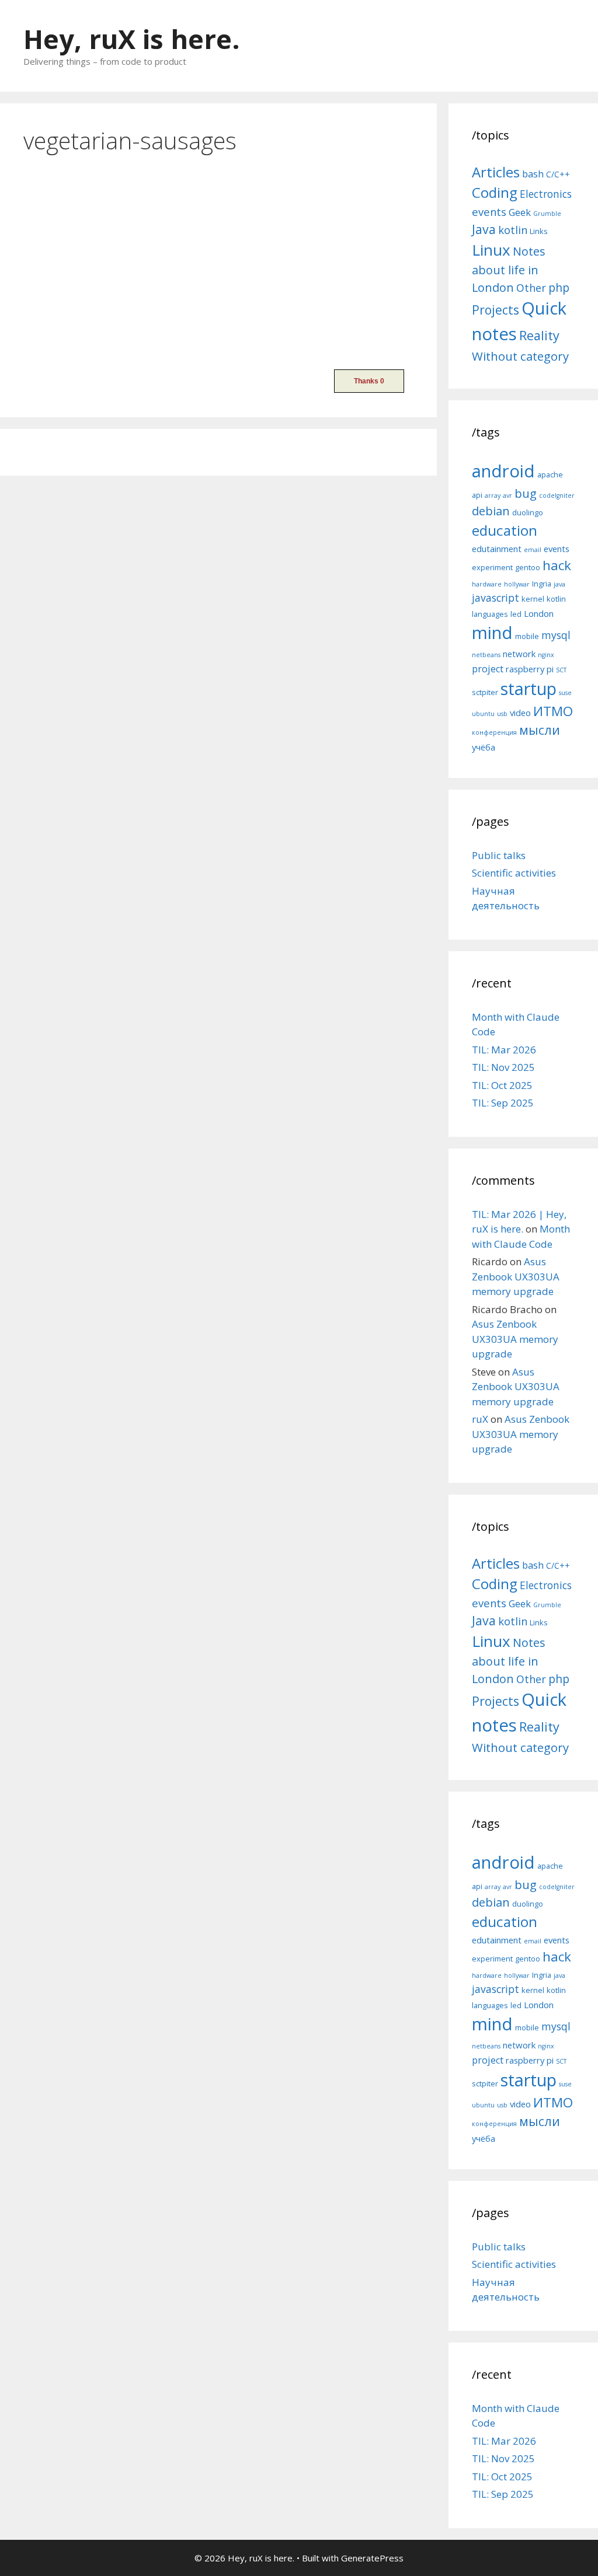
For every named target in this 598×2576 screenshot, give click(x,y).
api (477, 495)
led (516, 614)
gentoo (528, 567)
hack (557, 565)
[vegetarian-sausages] (111, 346)
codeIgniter (557, 495)
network (519, 654)
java (559, 584)
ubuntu (483, 714)
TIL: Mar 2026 (504, 1050)
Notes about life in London (509, 269)
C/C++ (558, 174)
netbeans (486, 655)
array (493, 495)
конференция (494, 732)
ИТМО (553, 711)
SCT (561, 670)
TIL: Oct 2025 (502, 1085)
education (505, 530)
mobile (527, 636)
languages (490, 614)
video (520, 713)
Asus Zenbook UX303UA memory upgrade (516, 1276)
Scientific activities (514, 873)
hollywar (517, 584)
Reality (539, 335)
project (488, 669)
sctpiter (485, 692)
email (533, 550)
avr (507, 495)
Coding (495, 192)
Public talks (499, 855)
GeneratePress (372, 2558)
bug (526, 493)
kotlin (513, 230)
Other (531, 288)
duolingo (528, 512)
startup (529, 688)
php (559, 287)
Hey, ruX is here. (132, 39)
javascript (496, 598)
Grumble (547, 214)
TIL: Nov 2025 (503, 1067)
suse (565, 693)
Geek (520, 212)
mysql (556, 635)
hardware (487, 584)
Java (484, 229)
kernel (533, 599)
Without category (520, 356)
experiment (492, 567)
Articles (496, 172)
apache (550, 474)
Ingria (542, 584)
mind (492, 633)
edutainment (497, 549)
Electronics (546, 194)
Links (539, 231)
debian (491, 511)
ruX (480, 1419)
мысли (540, 730)
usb (502, 714)
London (539, 613)
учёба (484, 747)
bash (533, 174)
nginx (546, 655)
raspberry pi (530, 669)
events (489, 212)
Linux (491, 250)
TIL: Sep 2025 (503, 1103)
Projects (496, 310)
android (503, 471)
